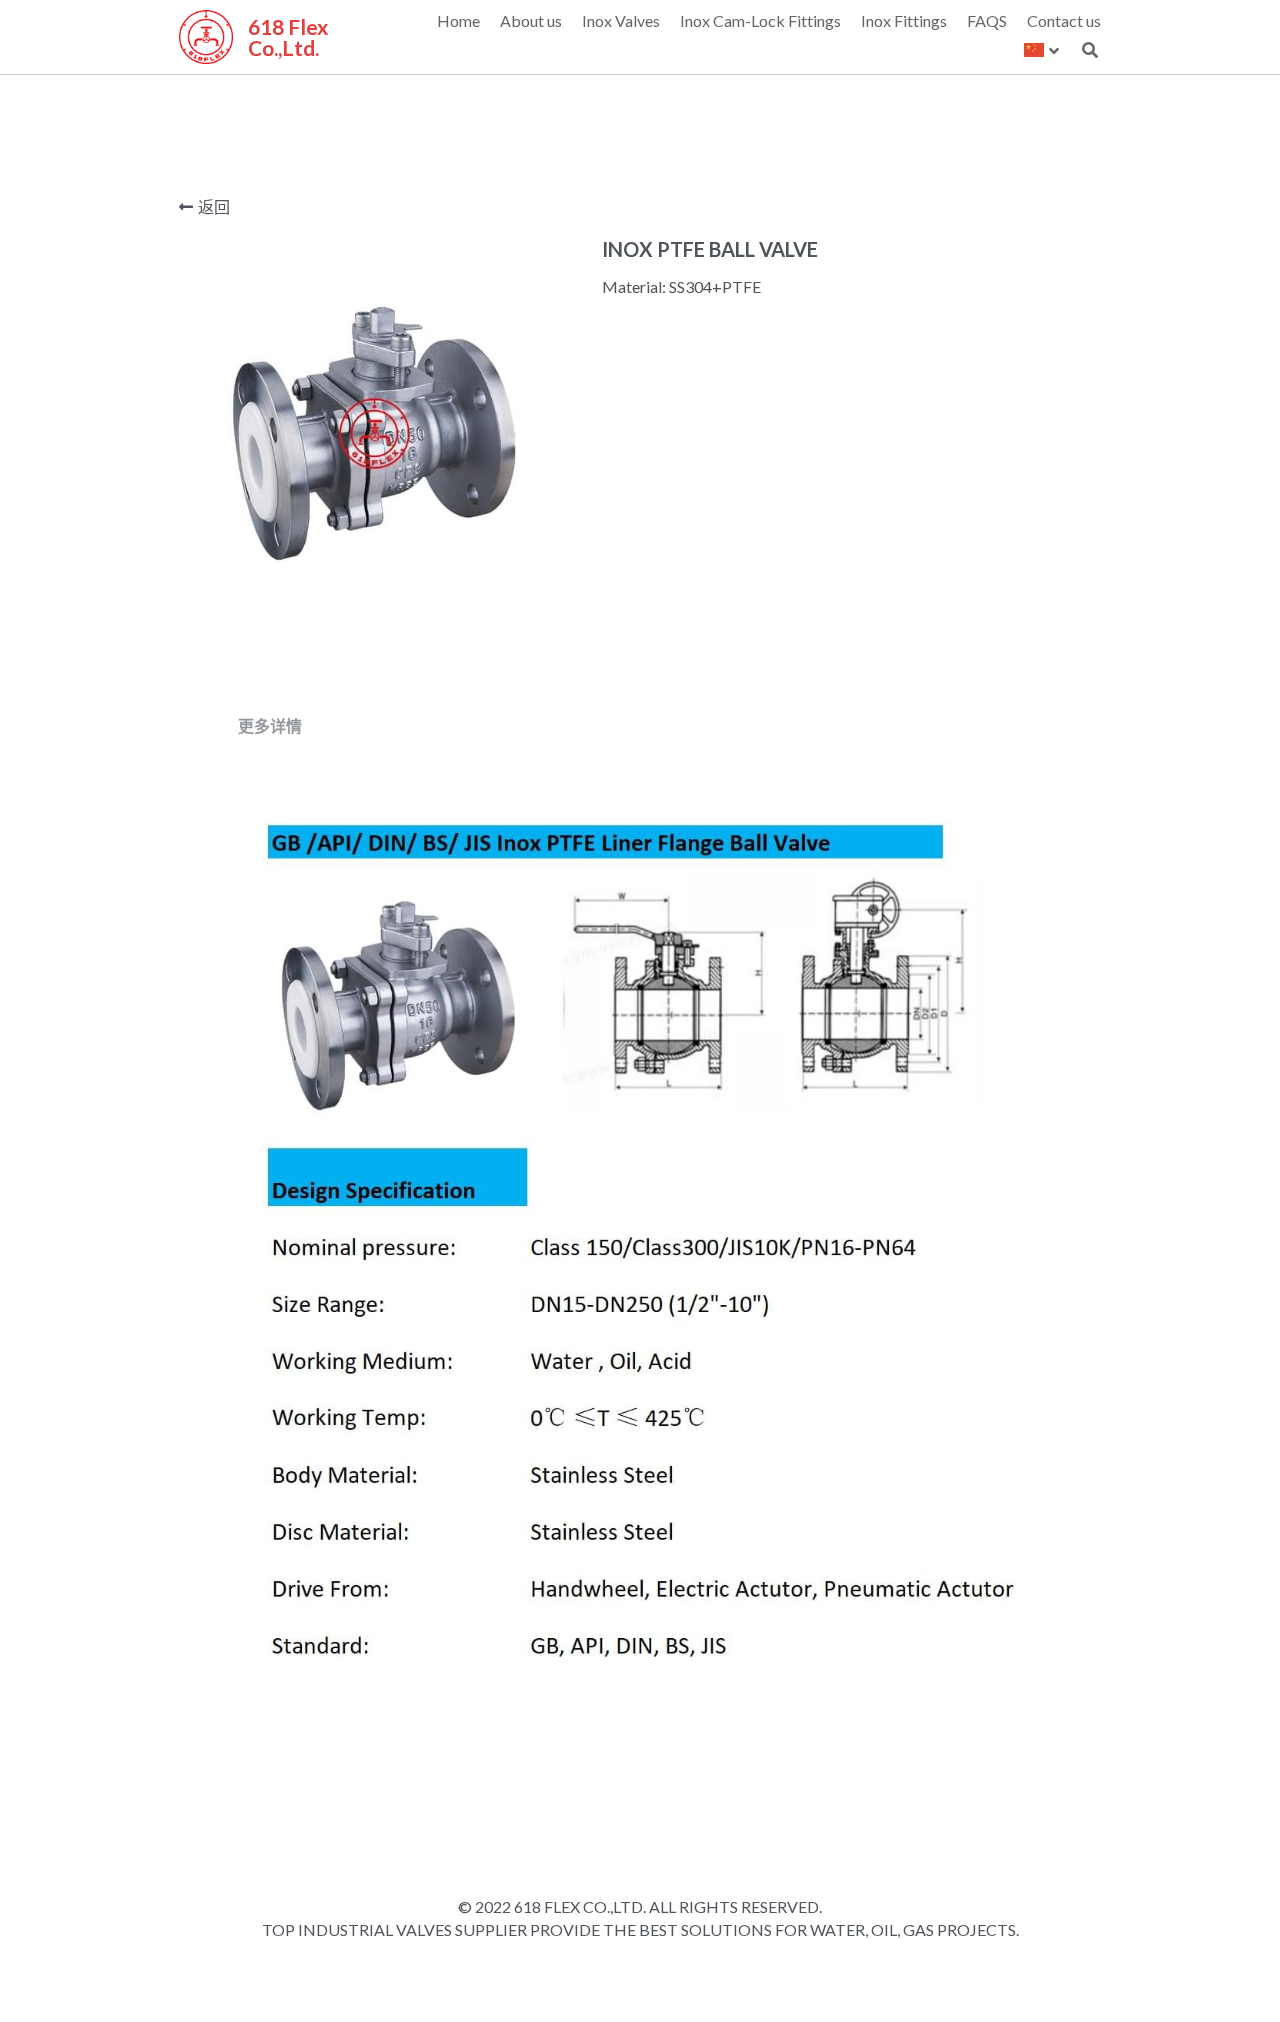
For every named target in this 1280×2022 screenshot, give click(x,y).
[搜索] (1090, 50)
